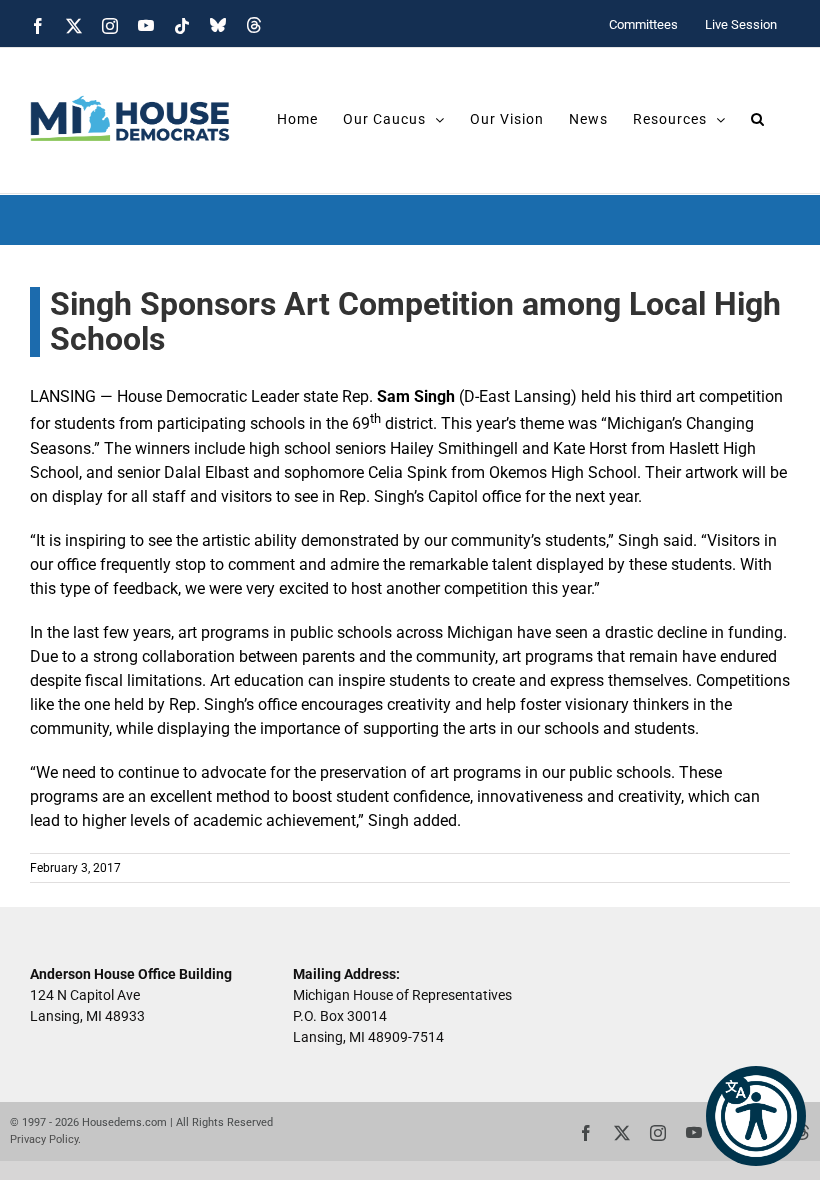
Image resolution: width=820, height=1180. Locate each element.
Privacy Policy (44, 1139)
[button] (756, 1116)
